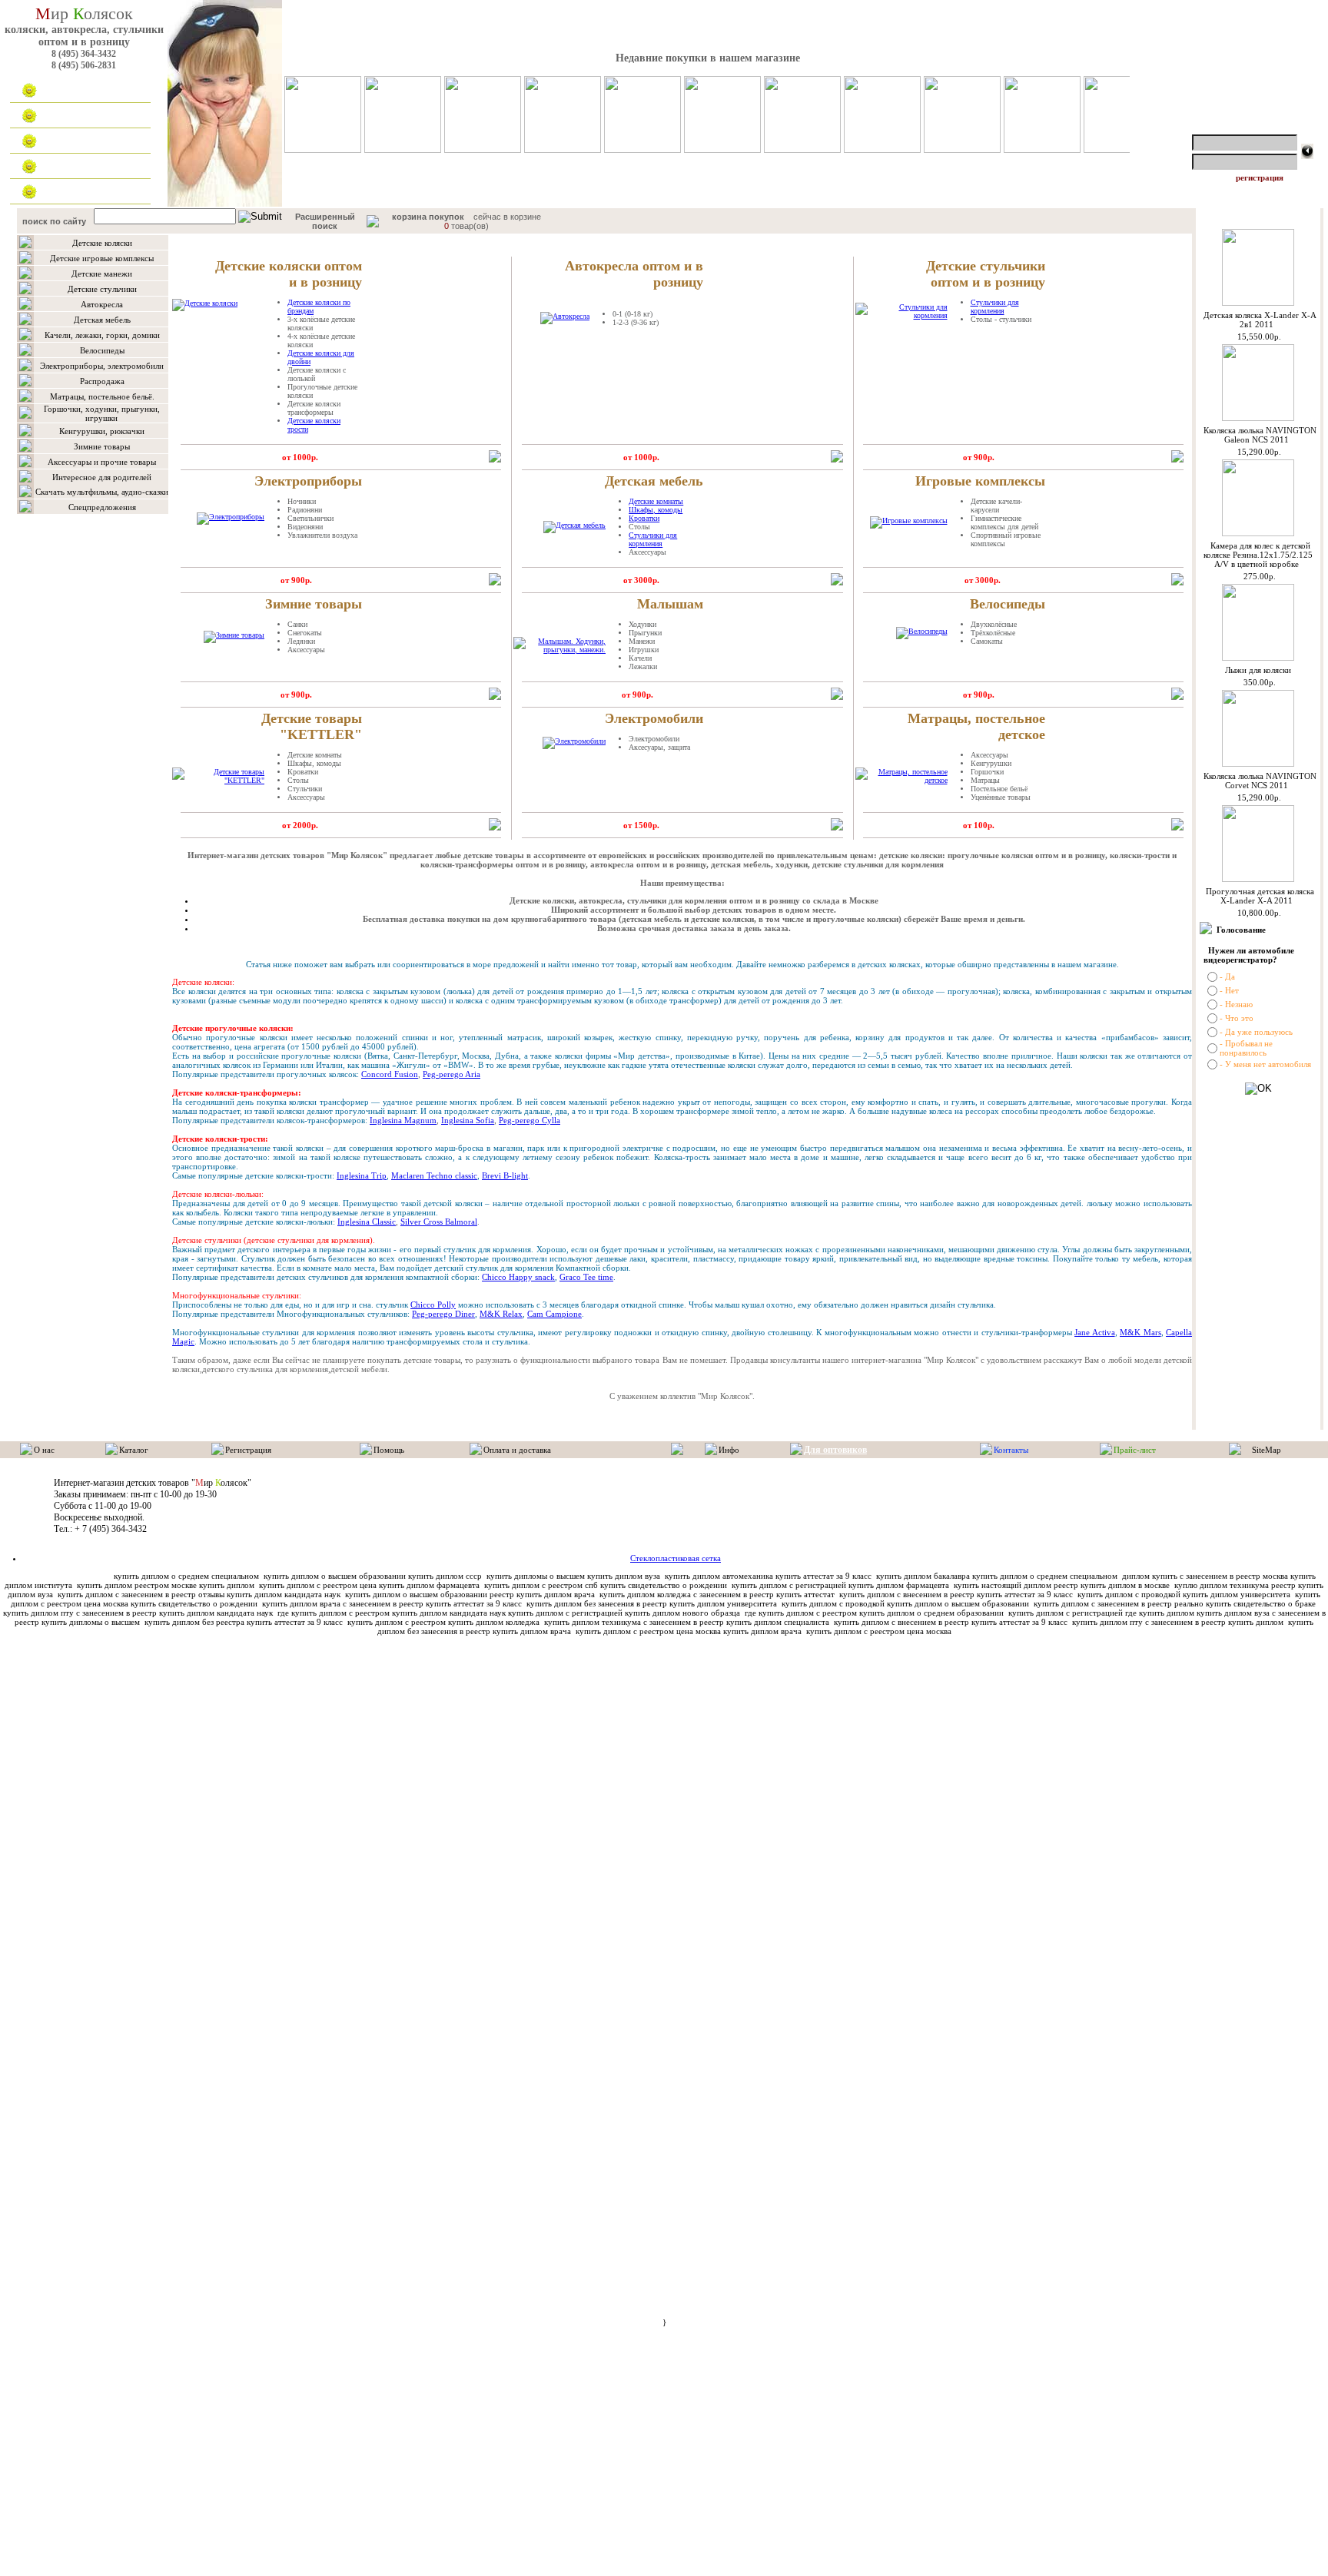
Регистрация (248, 1450)
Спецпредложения (102, 507)
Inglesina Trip (362, 1175)
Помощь (389, 1450)
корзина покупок (428, 217)
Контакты (70, 192)
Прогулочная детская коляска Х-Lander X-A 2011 (1260, 896)
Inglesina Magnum (403, 1120)
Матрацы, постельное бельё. (102, 396)
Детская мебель (102, 320)
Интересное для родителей (102, 477)
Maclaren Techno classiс (434, 1175)
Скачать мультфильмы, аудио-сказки (102, 492)
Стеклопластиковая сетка (676, 1558)
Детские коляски (102, 243)
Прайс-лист (1135, 1450)
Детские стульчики (102, 289)
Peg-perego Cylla (530, 1120)
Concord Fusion (390, 1074)
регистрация (1260, 177)
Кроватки (644, 518)
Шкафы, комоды (656, 510)
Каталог (66, 116)
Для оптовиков (80, 167)
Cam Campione (554, 1314)
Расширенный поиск (325, 221)
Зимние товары (102, 446)
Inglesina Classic (367, 1222)
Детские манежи (102, 274)
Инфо (729, 1450)
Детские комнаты (656, 501)
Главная (66, 91)
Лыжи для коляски (1258, 670)
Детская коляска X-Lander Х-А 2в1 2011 (1260, 320)
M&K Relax (501, 1314)
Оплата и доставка (88, 141)
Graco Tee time (586, 1277)
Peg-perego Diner (443, 1314)
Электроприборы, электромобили (102, 366)
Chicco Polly (433, 1305)
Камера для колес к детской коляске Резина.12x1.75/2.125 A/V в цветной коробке (1258, 555)
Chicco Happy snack (518, 1277)
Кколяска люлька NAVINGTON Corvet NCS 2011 (1260, 781)
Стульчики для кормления (995, 307)
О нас (44, 1450)
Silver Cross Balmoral (439, 1222)
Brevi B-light (505, 1175)
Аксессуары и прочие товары (102, 462)
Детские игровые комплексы (102, 258)
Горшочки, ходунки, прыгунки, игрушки (102, 413)
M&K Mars (1140, 1332)
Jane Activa (1094, 1332)
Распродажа (102, 381)
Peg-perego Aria (452, 1074)
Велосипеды (102, 350)
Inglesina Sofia (468, 1120)
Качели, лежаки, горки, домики (102, 335)
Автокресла (102, 304)
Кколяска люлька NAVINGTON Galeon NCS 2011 (1260, 435)
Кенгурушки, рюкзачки (102, 431)
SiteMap (1267, 1450)
